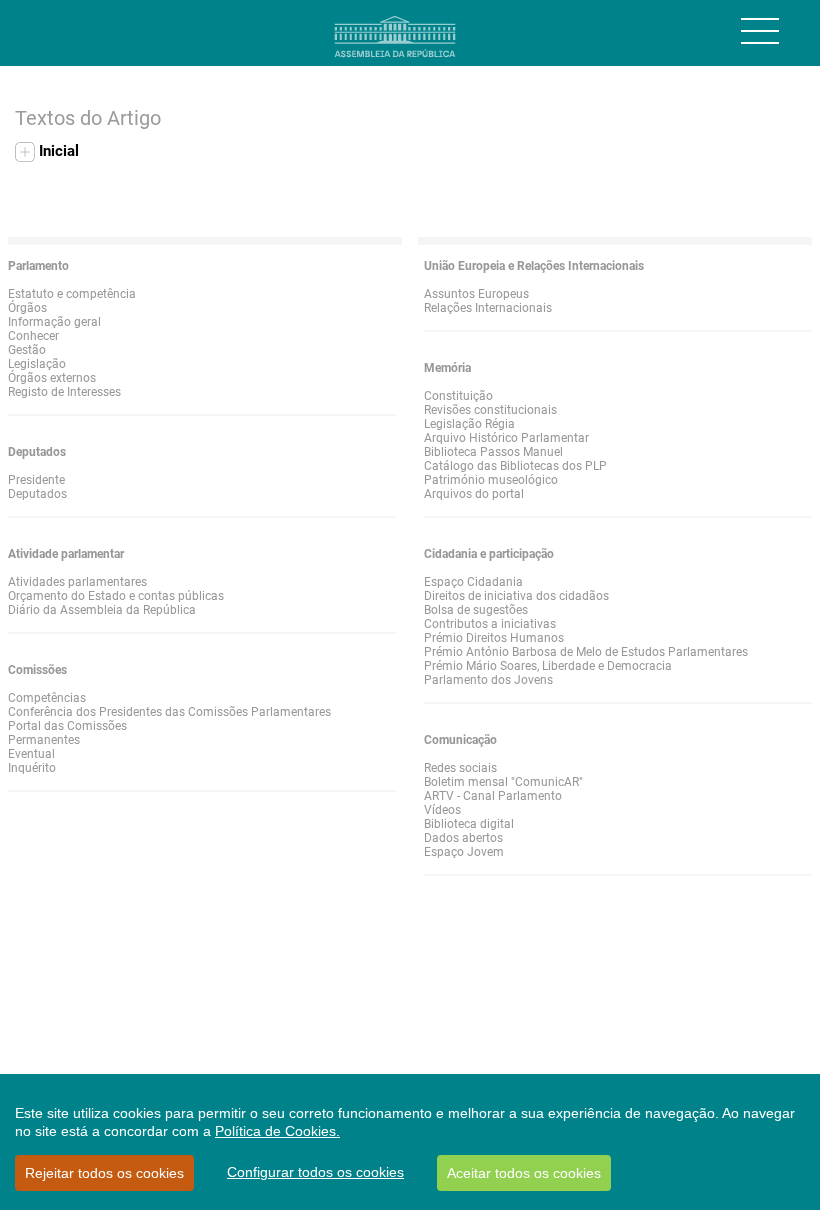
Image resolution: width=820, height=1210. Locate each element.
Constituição (458, 396)
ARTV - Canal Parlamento (493, 796)
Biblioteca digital (469, 824)
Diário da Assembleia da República (102, 610)
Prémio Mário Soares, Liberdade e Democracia (548, 666)
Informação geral (54, 322)
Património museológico (491, 480)
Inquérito (32, 768)
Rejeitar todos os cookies (104, 1173)
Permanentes (44, 740)
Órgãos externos (52, 378)
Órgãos (27, 308)
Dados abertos (463, 838)
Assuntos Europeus (476, 294)
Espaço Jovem (464, 852)
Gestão (27, 350)
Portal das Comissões (67, 726)
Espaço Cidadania (473, 582)
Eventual (31, 754)
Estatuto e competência (72, 294)
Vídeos (442, 810)
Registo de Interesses (64, 392)
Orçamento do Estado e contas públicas (116, 596)
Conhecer (33, 336)
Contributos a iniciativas (490, 624)
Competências (47, 698)
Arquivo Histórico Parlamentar (506, 438)
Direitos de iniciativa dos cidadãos (516, 596)
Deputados (37, 494)
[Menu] (760, 31)
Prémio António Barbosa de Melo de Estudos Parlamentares (586, 652)
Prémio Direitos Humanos (494, 638)
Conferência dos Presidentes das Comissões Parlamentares (169, 712)
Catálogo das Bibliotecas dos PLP (515, 466)
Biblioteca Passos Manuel (493, 452)
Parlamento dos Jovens (488, 680)
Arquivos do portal (474, 494)
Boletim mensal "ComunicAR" (503, 782)
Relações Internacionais (488, 308)
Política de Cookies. (277, 1131)
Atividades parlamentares (77, 582)
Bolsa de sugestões (476, 610)
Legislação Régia (469, 424)
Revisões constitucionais (490, 410)
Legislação (37, 364)
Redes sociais (460, 768)
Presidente (36, 480)
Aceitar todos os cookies (524, 1173)
